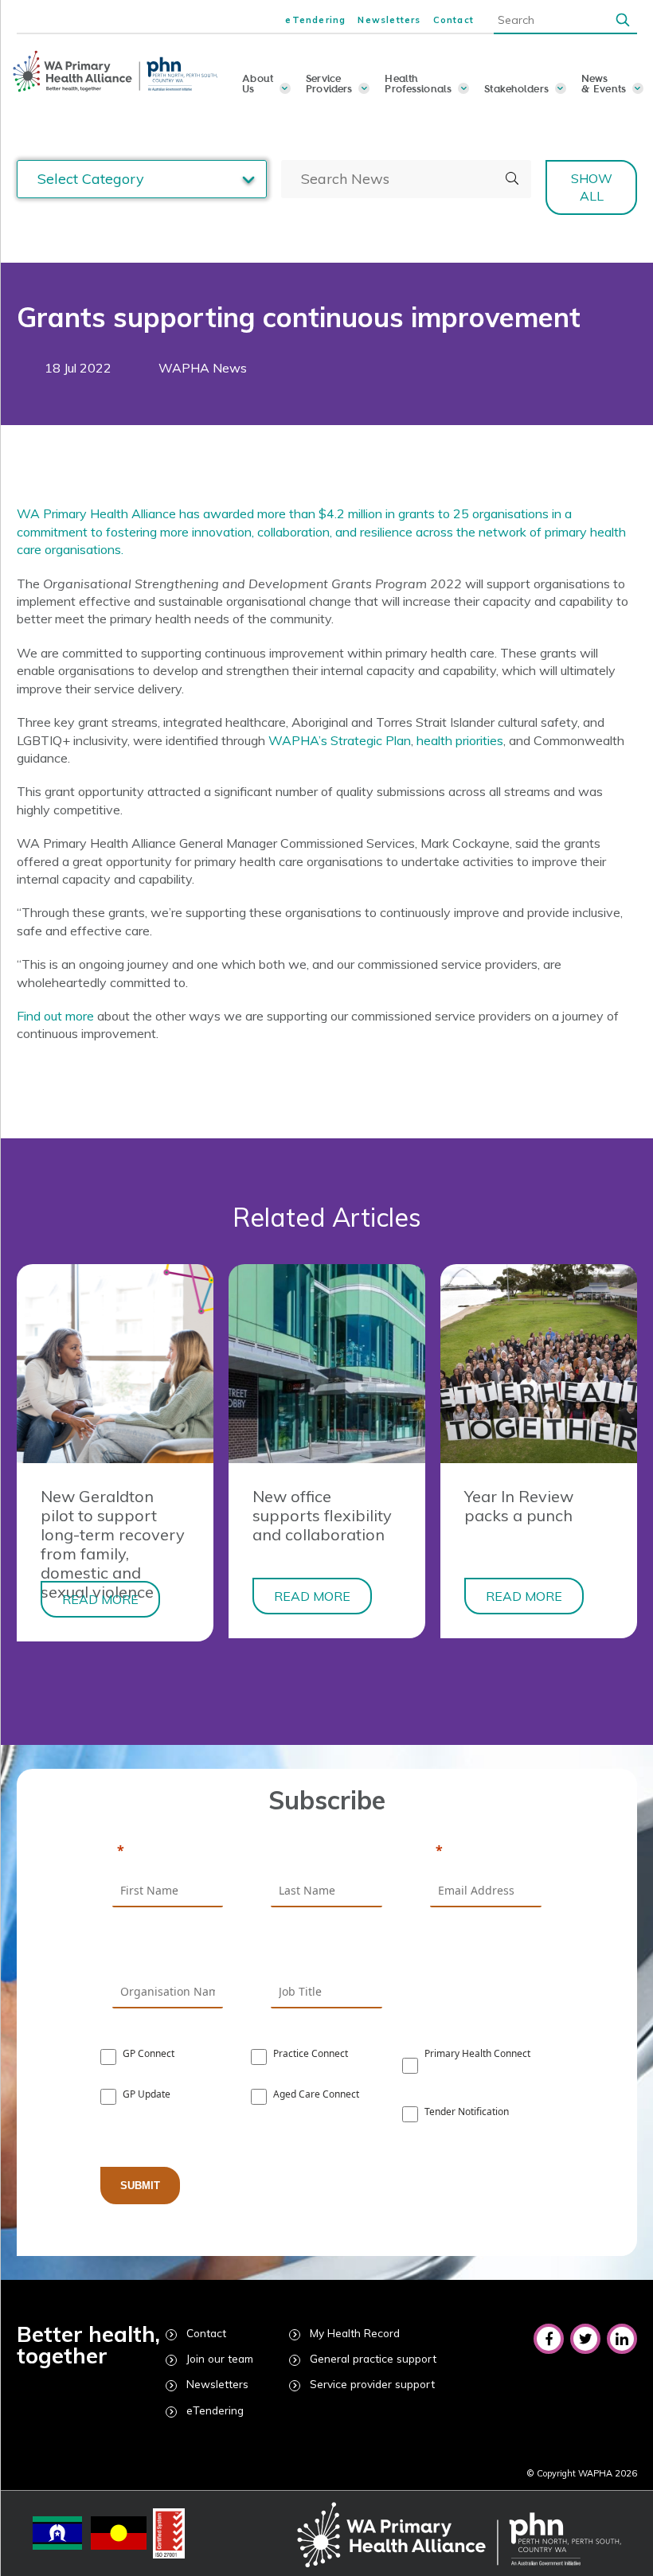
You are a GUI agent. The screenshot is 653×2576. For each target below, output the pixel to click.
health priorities (460, 740)
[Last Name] (326, 1852)
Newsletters (389, 20)
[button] (623, 19)
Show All (592, 187)
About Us (258, 83)
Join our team (220, 2358)
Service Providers (329, 83)
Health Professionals (418, 83)
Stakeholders (516, 88)
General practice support (373, 2358)
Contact (454, 20)
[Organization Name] (168, 1953)
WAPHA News (203, 368)
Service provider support (372, 2384)
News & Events (604, 83)
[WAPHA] (117, 72)
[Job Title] (326, 1953)
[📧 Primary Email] (486, 1852)
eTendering (315, 20)
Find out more (55, 1016)
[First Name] (168, 1852)
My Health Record (355, 2333)
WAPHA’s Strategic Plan (340, 740)
